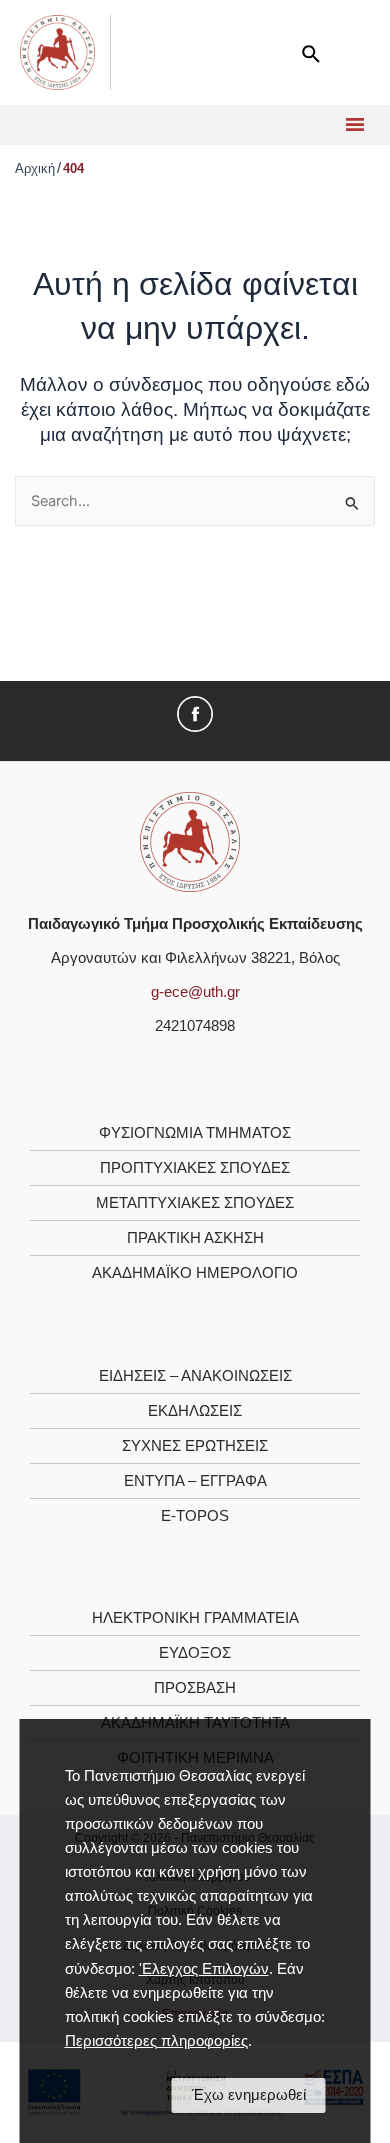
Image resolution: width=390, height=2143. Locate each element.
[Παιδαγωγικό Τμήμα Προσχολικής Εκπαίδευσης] (190, 841)
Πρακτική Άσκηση (195, 1238)
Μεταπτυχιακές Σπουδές (195, 1203)
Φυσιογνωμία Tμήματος (195, 1133)
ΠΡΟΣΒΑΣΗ (195, 1688)
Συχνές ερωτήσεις (195, 1446)
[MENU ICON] (352, 125)
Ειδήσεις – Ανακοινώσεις (195, 1376)
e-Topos (195, 1516)
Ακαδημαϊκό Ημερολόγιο (195, 1273)
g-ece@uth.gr (195, 992)
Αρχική (35, 168)
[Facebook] (195, 713)
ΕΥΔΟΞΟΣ (195, 1653)
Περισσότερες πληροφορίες (156, 2041)
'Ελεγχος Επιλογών (204, 1969)
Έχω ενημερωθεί (249, 2095)
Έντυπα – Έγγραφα (195, 1481)
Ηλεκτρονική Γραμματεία (195, 1618)
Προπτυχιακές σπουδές (195, 1168)
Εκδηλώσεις (195, 1411)
